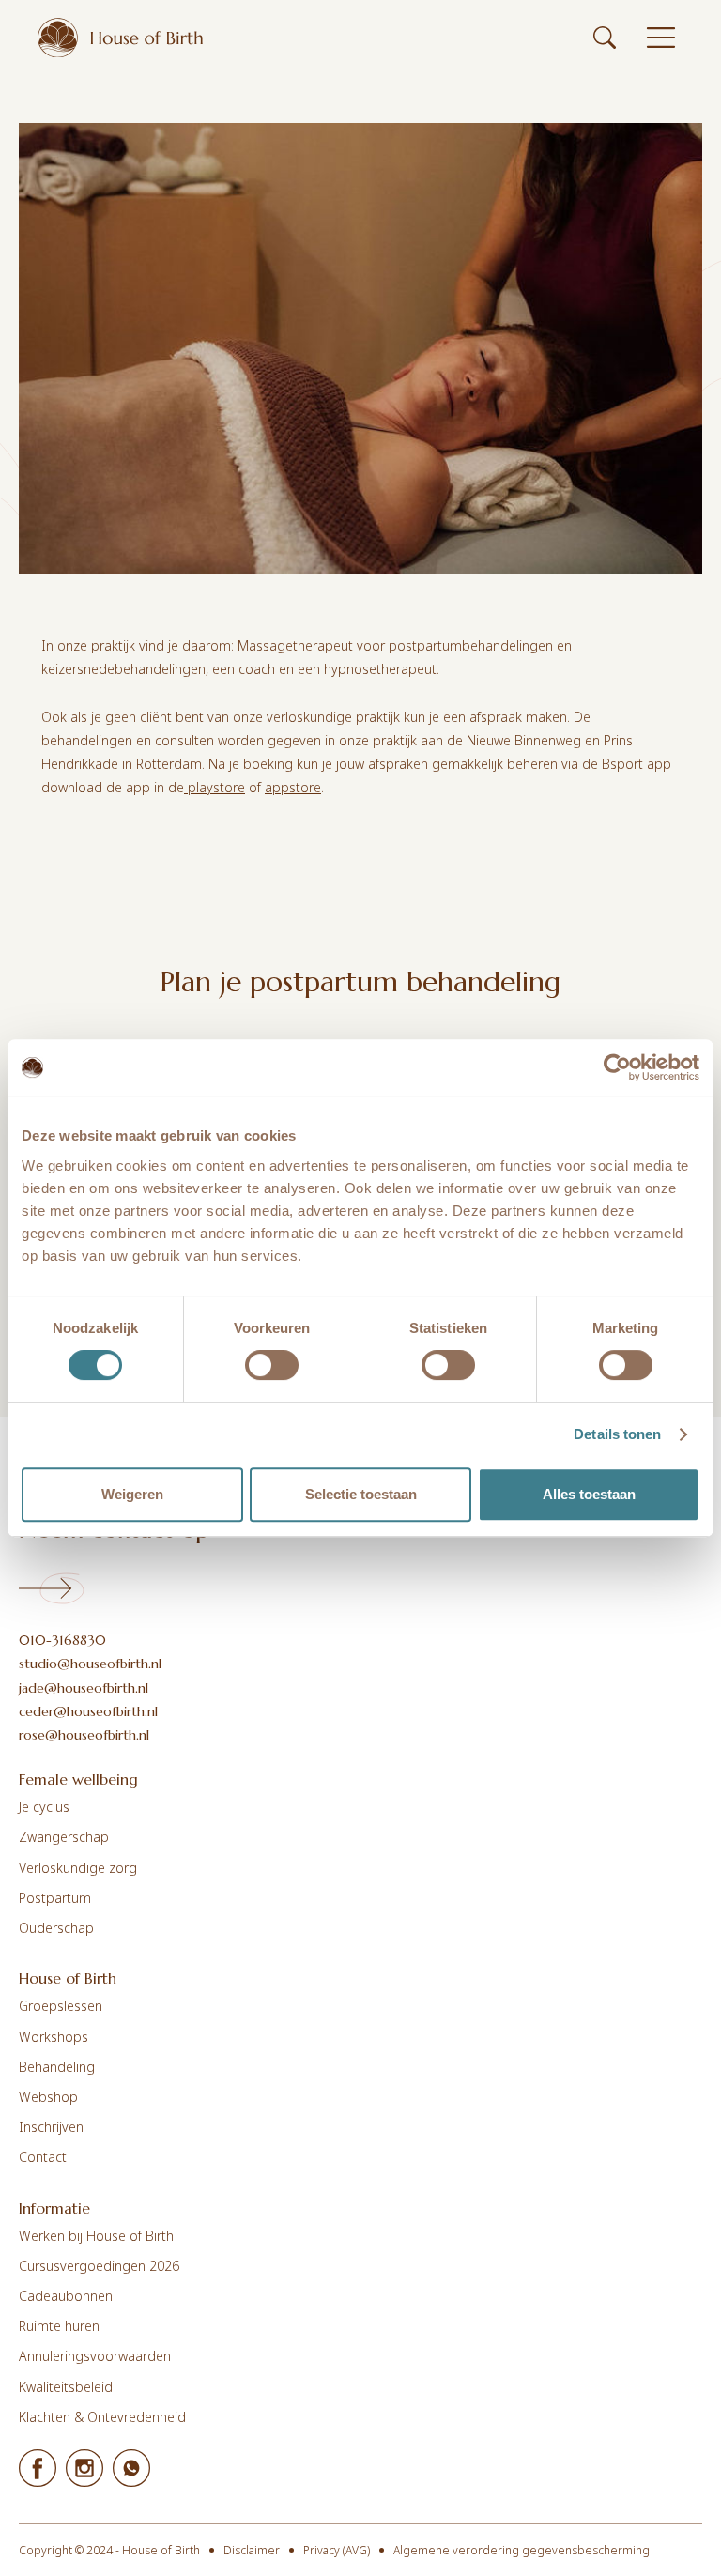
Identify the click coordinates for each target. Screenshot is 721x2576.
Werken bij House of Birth (96, 2236)
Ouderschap (56, 1928)
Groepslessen (61, 2006)
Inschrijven (51, 2127)
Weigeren (132, 1494)
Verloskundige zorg (78, 1868)
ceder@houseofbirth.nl (88, 1711)
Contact (43, 2157)
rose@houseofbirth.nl (84, 1735)
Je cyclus (44, 1807)
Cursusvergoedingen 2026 (99, 2266)
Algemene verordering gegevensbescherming (522, 2550)
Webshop (48, 2097)
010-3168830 (62, 1640)
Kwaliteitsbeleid (66, 2387)
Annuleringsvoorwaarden (95, 2356)
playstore (215, 787)
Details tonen (617, 1434)
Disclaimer (252, 2550)
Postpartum (55, 1898)
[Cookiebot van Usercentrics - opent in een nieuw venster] (617, 1067)
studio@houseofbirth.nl (90, 1664)
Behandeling (57, 2067)
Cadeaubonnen (66, 2296)
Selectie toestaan (361, 1494)
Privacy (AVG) (337, 2550)
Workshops (54, 2037)
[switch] (272, 1365)
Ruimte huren (59, 2326)
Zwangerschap (64, 1837)
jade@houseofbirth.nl (84, 1688)
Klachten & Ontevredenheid (102, 2417)
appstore (293, 787)
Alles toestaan (589, 1494)
